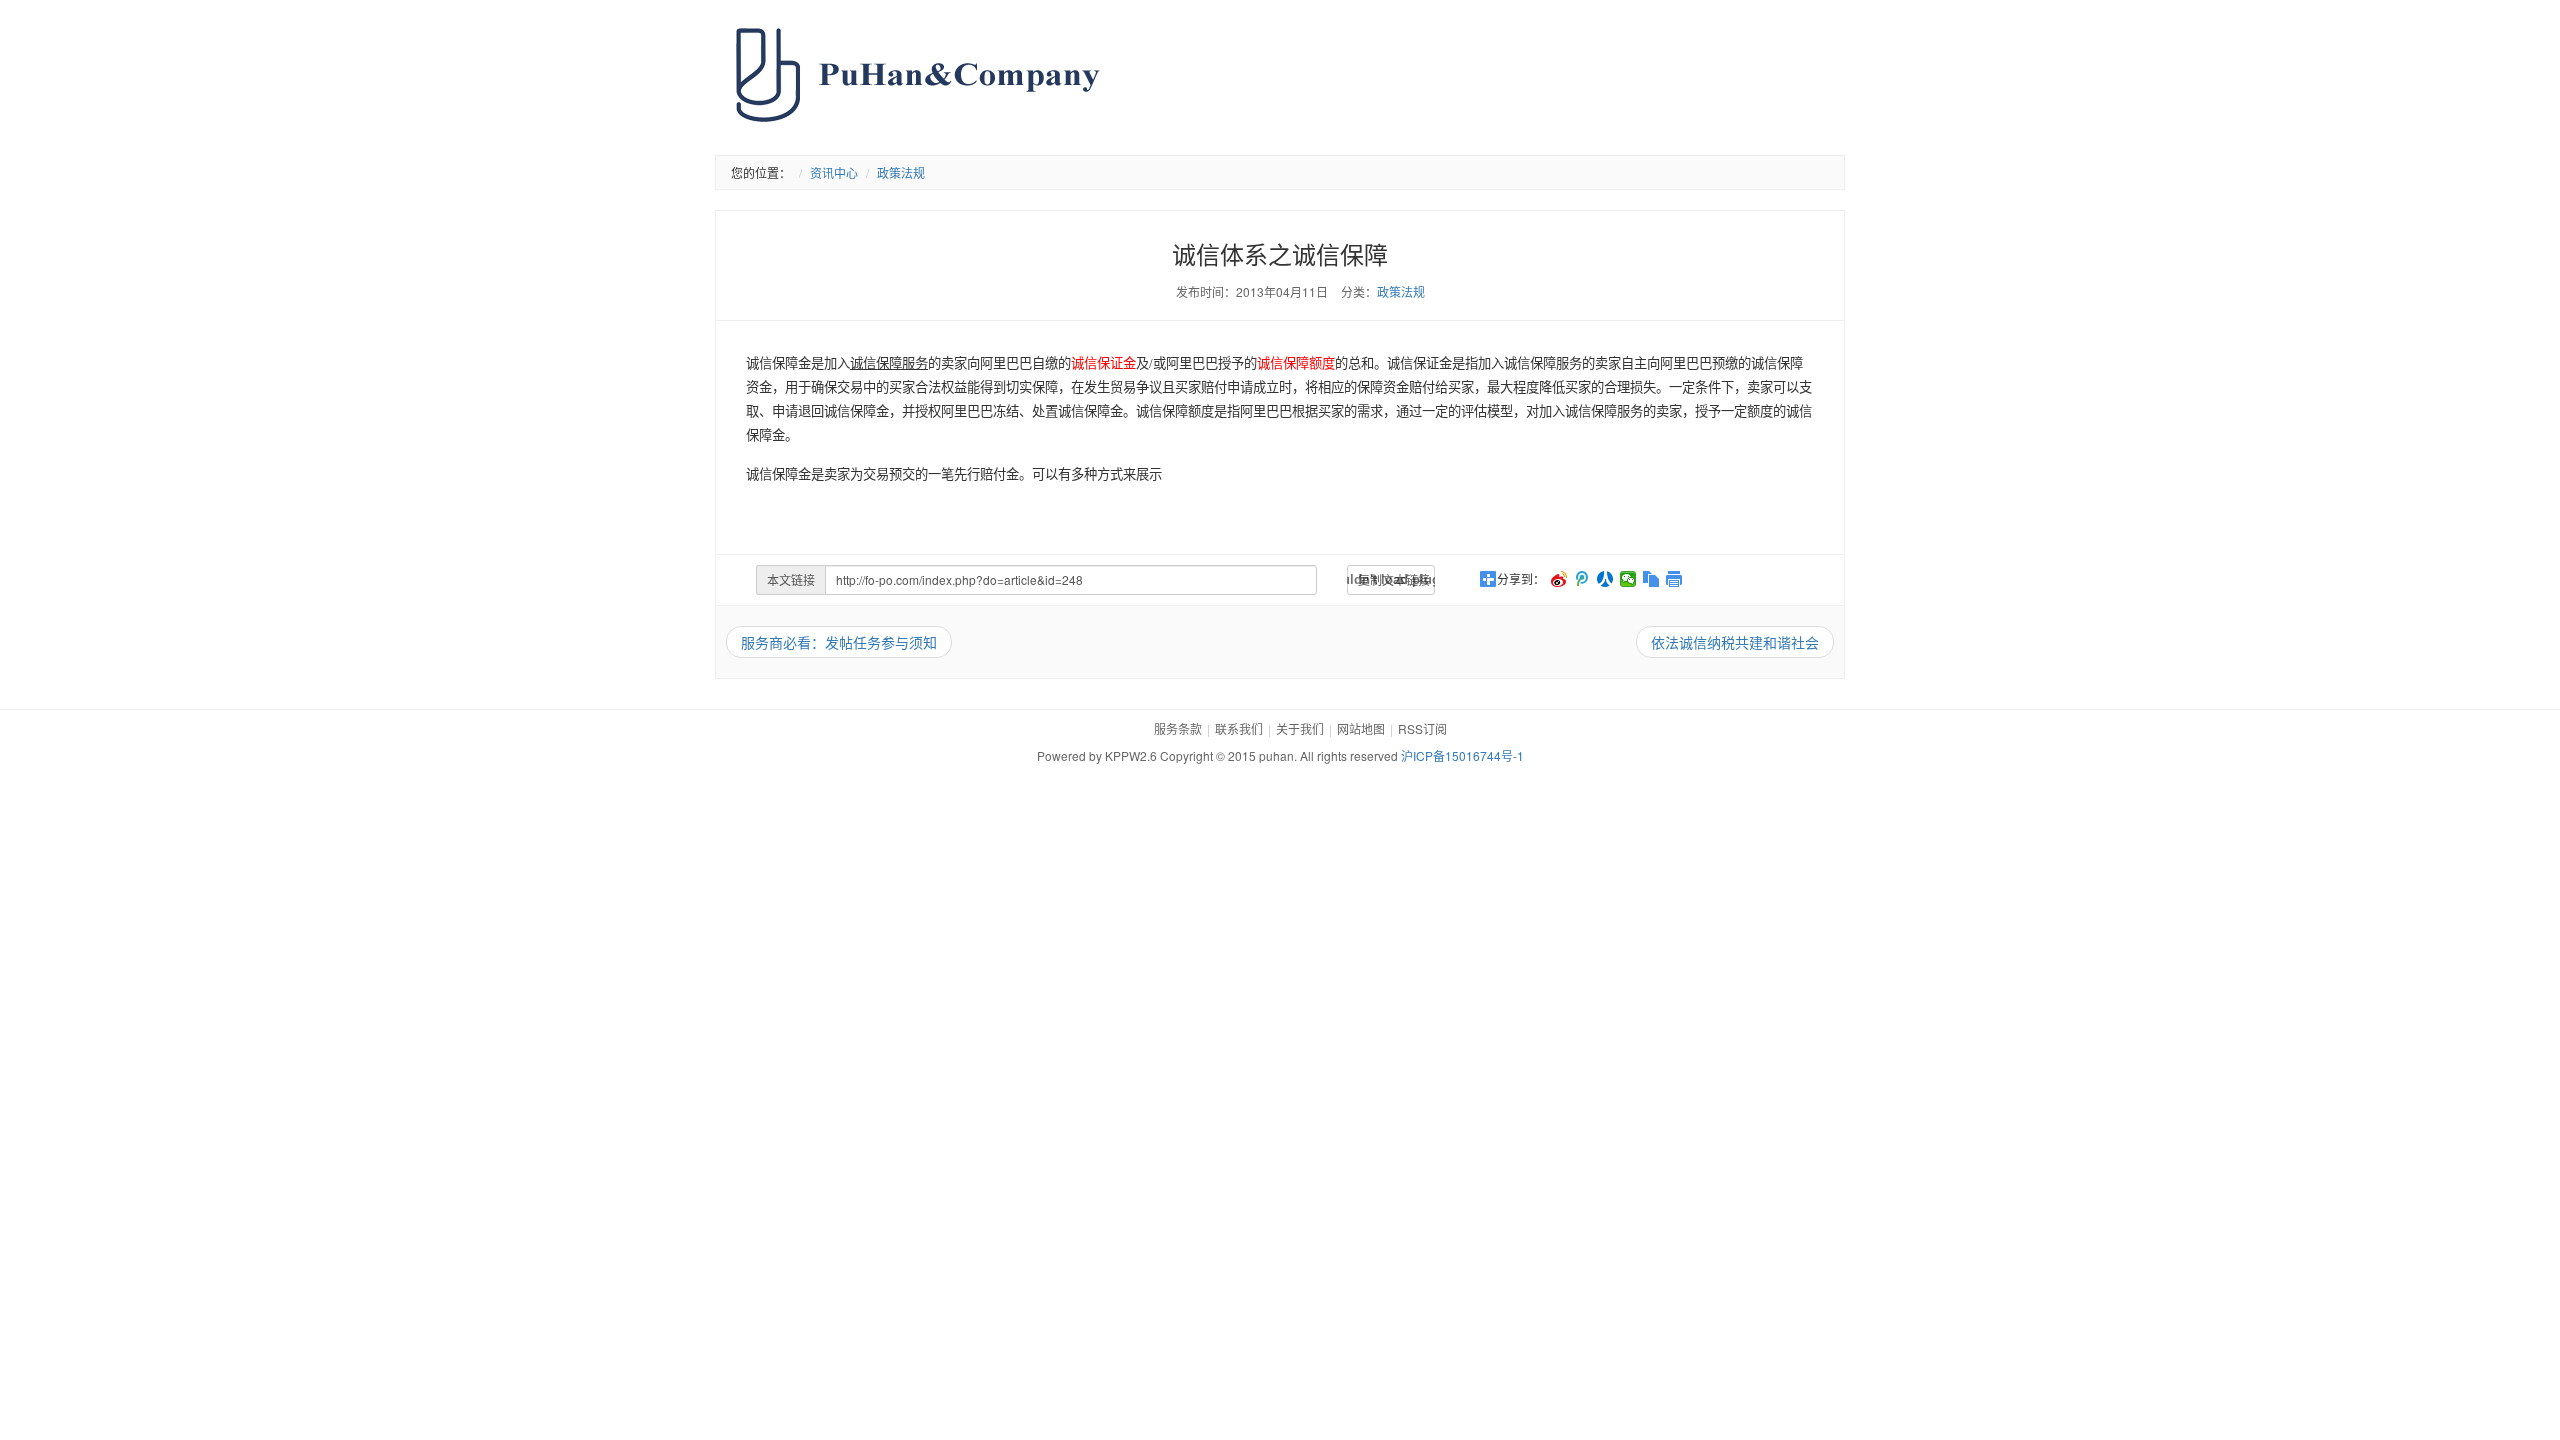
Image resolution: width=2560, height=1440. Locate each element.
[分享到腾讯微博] (1582, 579)
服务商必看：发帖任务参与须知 (839, 642)
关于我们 (1300, 728)
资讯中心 (834, 172)
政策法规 (901, 172)
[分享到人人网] (1605, 579)
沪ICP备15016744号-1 (1462, 755)
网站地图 (1361, 728)
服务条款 (1178, 728)
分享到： (1521, 579)
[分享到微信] (1628, 579)
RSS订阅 (1422, 728)
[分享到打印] (1674, 579)
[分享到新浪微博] (1559, 579)
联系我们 (1239, 728)
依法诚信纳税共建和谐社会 (1735, 642)
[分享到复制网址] (1651, 579)
